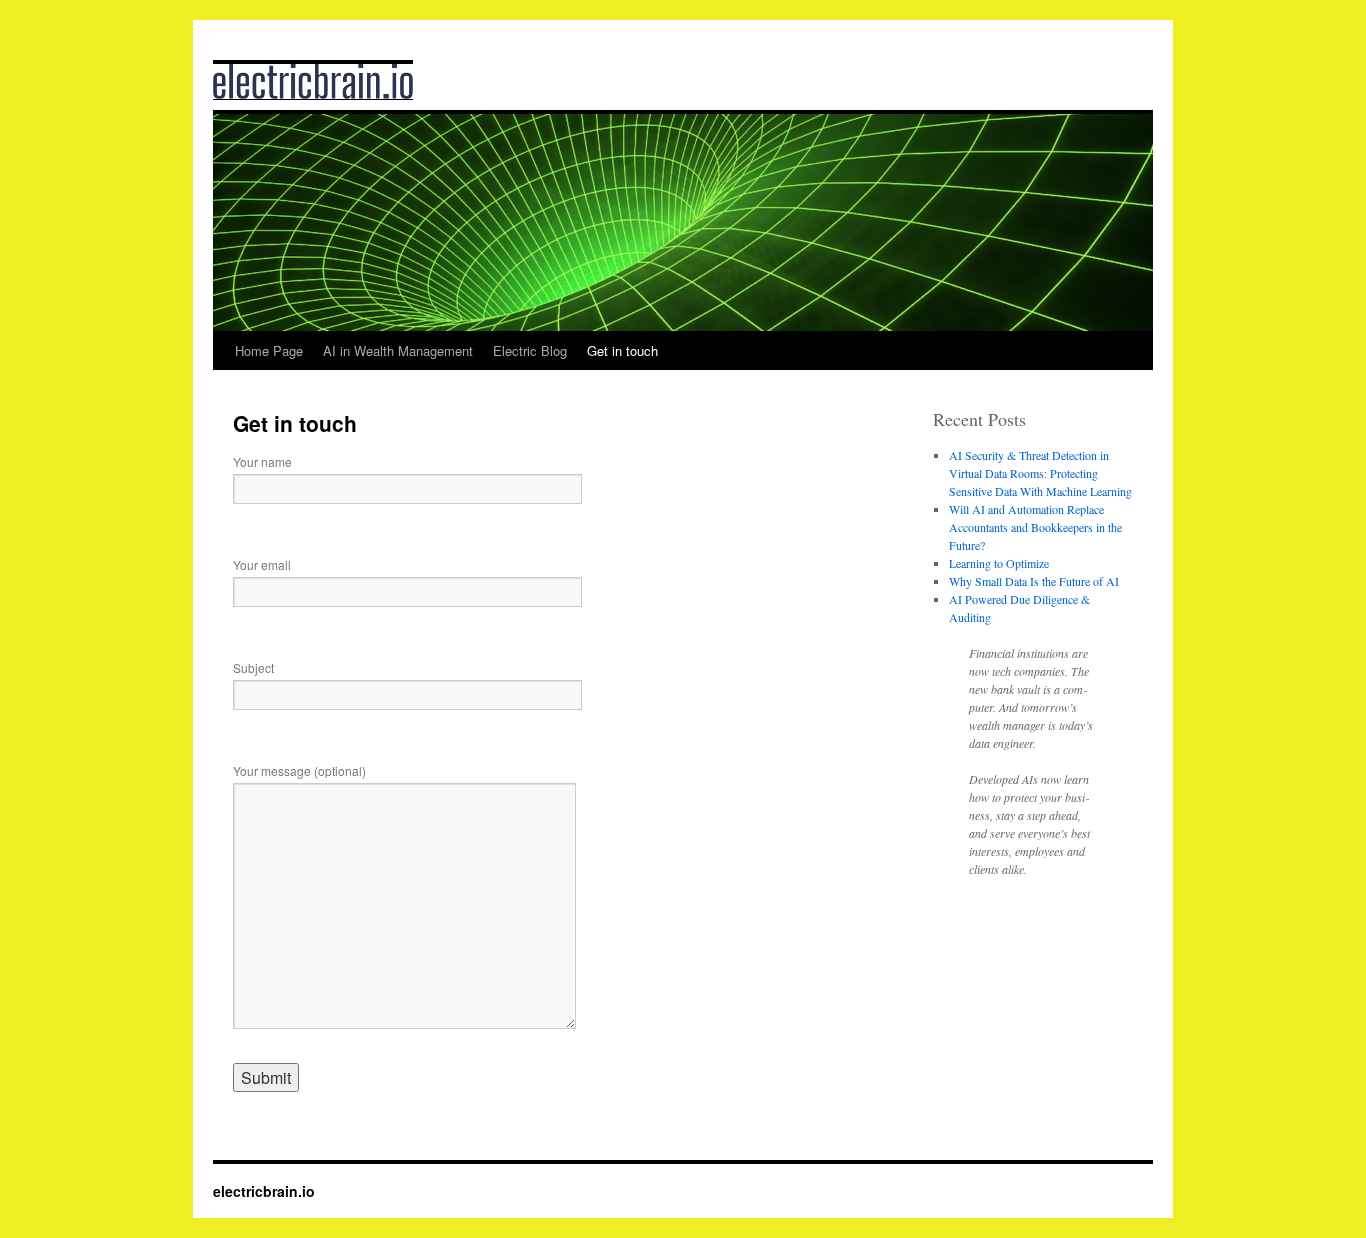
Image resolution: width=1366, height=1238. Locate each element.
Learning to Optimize (999, 563)
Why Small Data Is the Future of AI (1034, 581)
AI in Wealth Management (398, 350)
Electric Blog (530, 350)
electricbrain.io (264, 1191)
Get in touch (622, 350)
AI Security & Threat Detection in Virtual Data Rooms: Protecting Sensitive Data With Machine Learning (1040, 473)
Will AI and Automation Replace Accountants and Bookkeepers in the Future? (1035, 527)
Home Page (269, 350)
